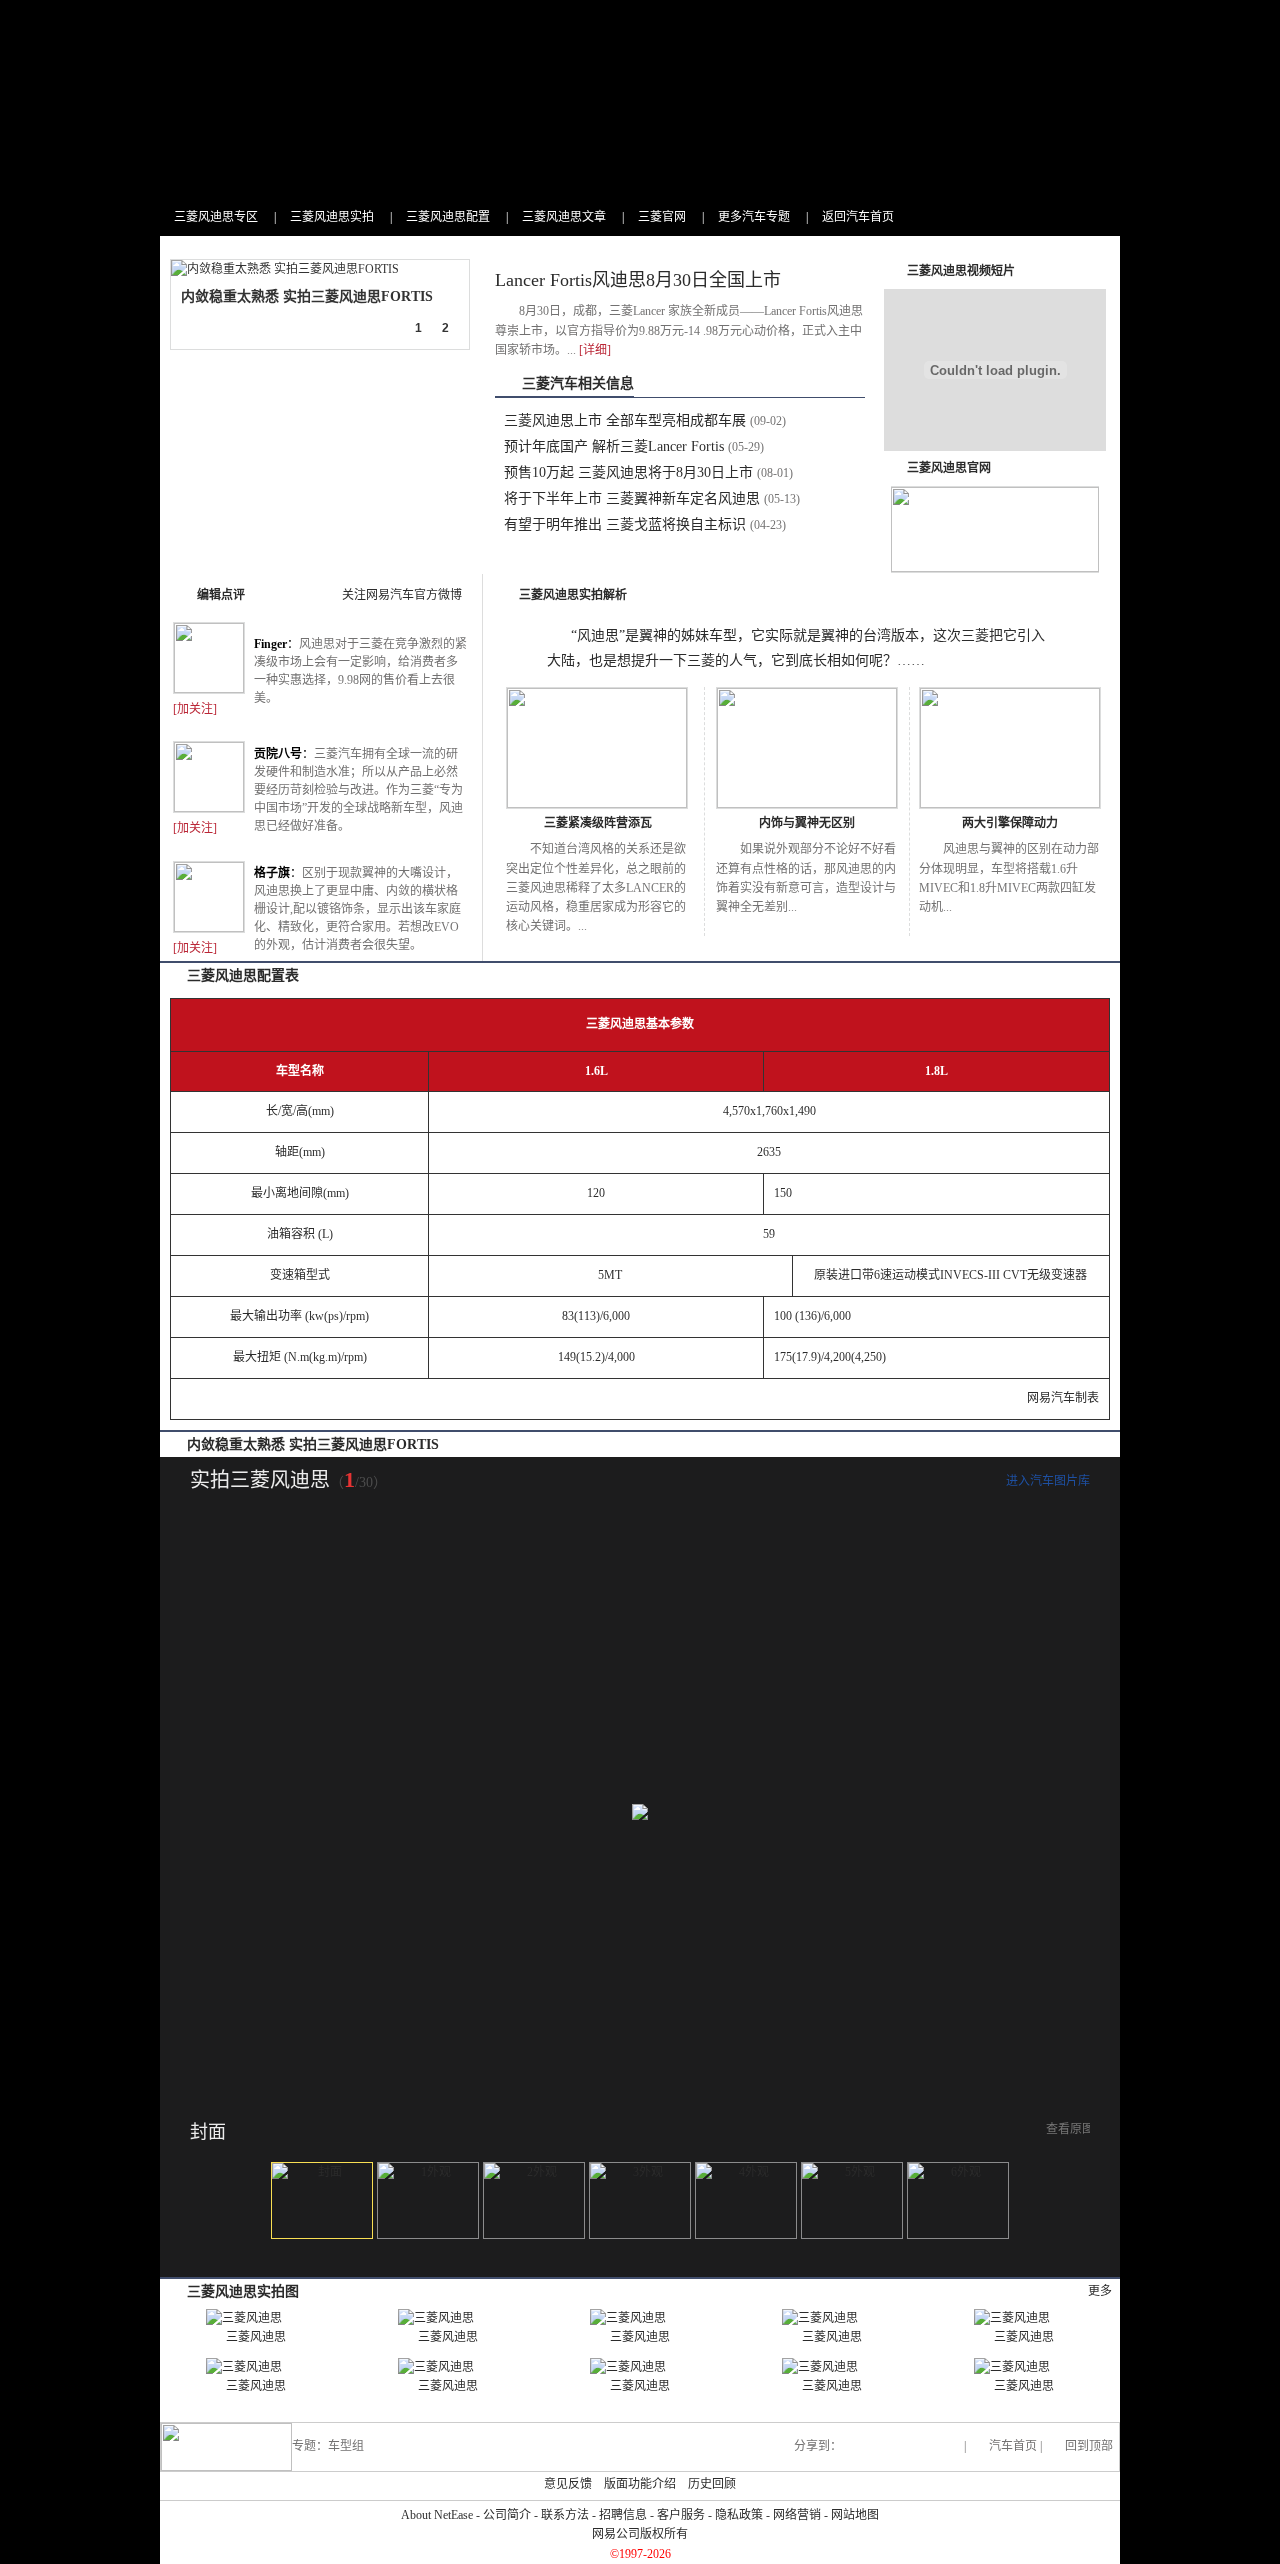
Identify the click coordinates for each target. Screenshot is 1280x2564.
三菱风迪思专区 (216, 217)
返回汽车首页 (858, 217)
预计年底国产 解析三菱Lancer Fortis (614, 446)
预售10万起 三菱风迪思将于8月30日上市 (628, 472)
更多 (1100, 2291)
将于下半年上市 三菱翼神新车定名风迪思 (632, 498)
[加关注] (195, 709)
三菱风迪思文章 (564, 217)
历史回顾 (712, 2484)
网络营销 (797, 2515)
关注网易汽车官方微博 (402, 595)
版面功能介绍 (640, 2484)
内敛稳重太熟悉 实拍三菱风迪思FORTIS (307, 296)
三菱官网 (662, 217)
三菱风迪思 (256, 2337)
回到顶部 (1089, 2446)
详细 (595, 350)
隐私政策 (739, 2515)
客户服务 (681, 2515)
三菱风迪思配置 (448, 217)
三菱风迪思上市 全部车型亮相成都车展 (625, 420)
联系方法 (565, 2515)
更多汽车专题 (754, 217)
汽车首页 (1013, 2446)
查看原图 (1070, 2129)
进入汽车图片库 (1048, 1481)
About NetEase (437, 2515)
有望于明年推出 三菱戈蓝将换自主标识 (625, 524)
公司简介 (507, 2515)
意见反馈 (568, 2484)
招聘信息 (623, 2515)
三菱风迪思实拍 (332, 217)
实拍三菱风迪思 (260, 1480)
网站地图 (855, 2515)
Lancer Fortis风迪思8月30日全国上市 (638, 280)
